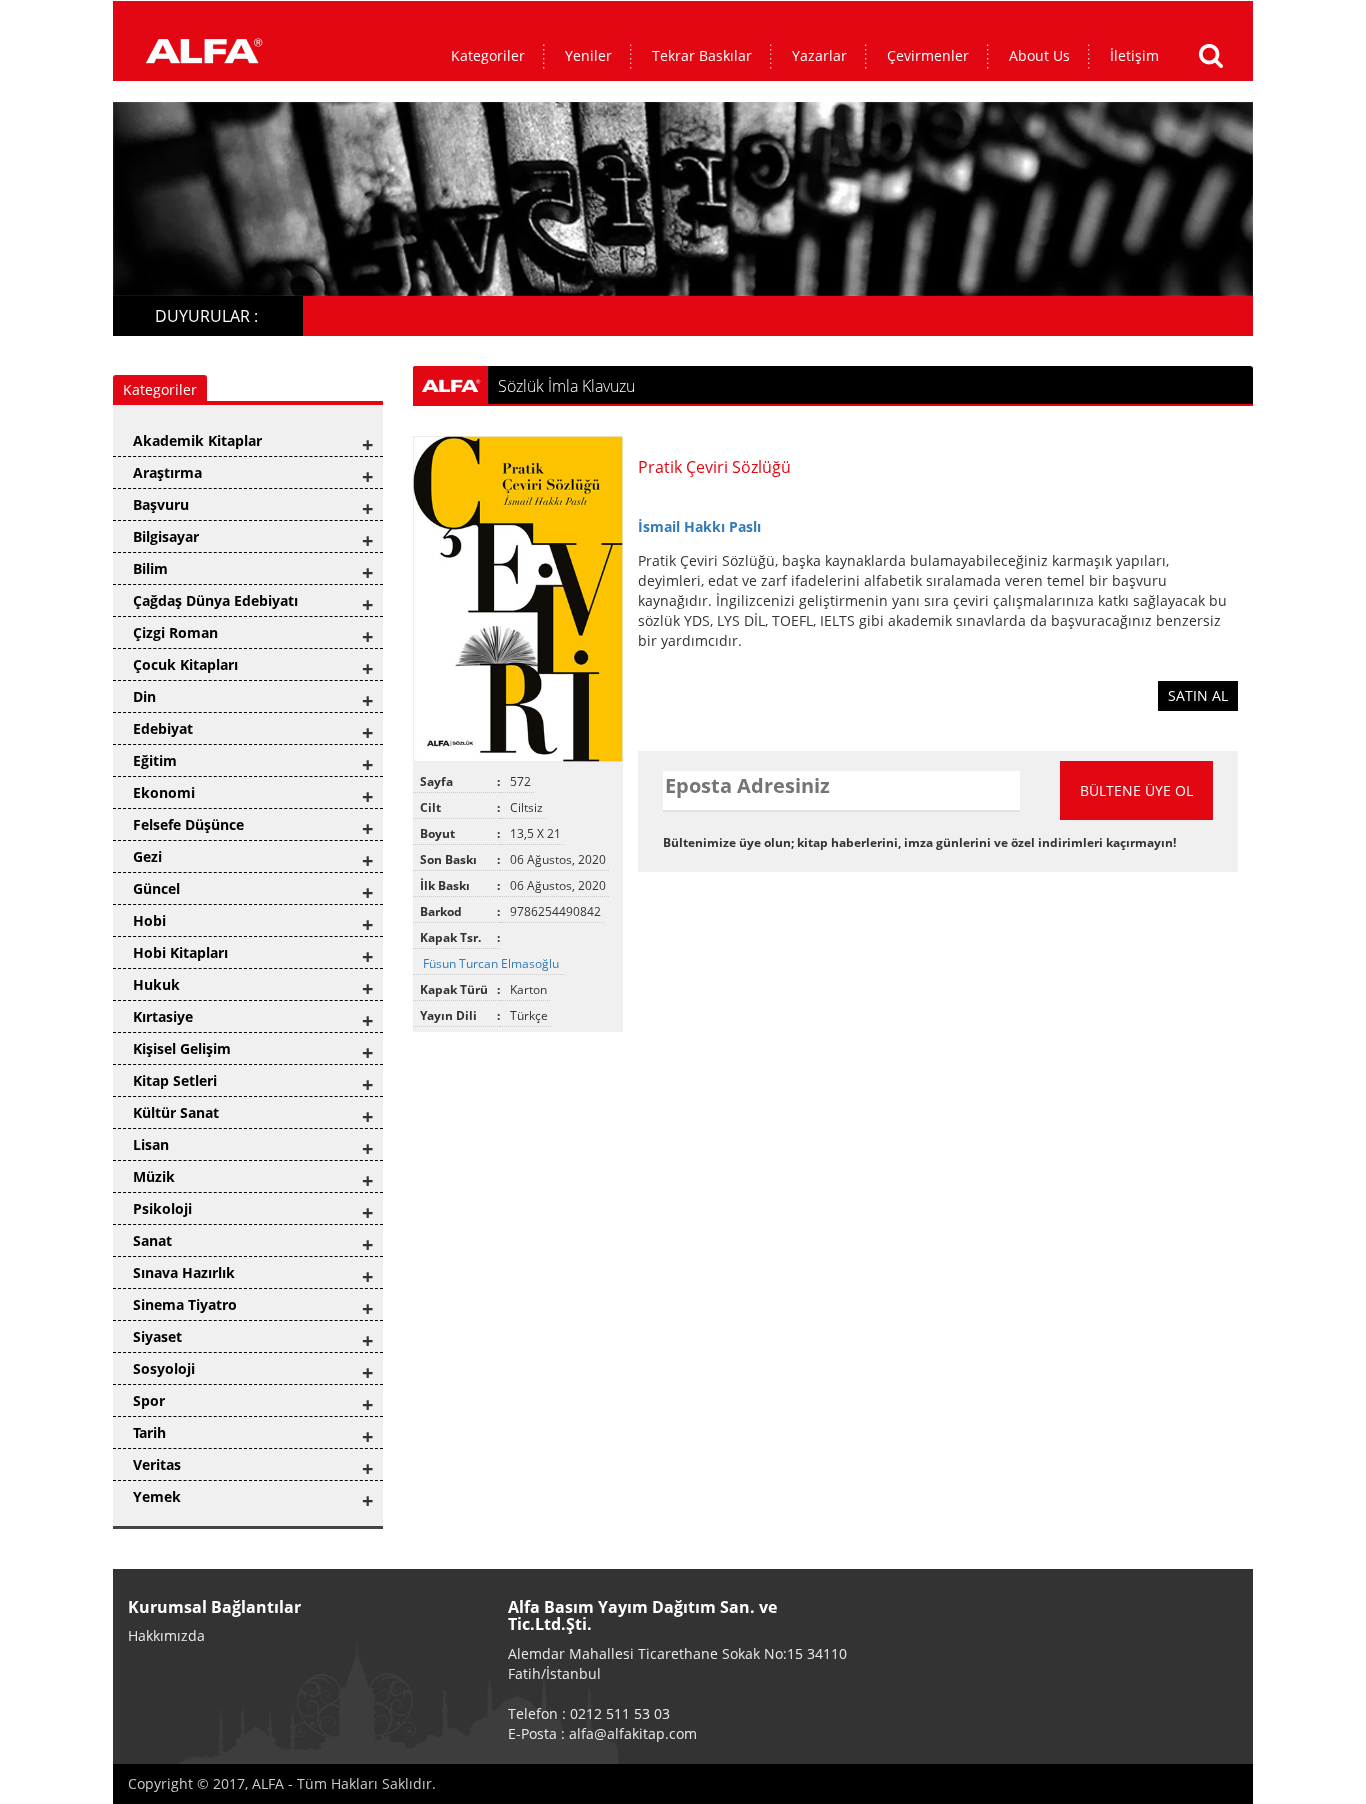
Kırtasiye (163, 1016)
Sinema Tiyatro (185, 1304)
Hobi (149, 920)
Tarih (149, 1432)
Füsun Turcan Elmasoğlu (492, 963)
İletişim (1134, 55)
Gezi (147, 856)
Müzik (154, 1176)
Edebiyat (163, 728)
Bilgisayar (166, 536)
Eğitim (155, 760)
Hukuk (156, 984)
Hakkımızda (166, 1635)
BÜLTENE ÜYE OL (1136, 790)
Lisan (151, 1144)
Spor (149, 1400)
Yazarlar (819, 55)
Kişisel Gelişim (182, 1048)
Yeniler (588, 55)
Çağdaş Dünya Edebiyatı (215, 600)
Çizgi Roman (175, 632)
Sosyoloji (164, 1368)
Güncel (156, 888)
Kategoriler (488, 55)
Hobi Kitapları (180, 952)
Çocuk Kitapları (185, 664)
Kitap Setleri (175, 1080)
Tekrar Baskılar (702, 55)
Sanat (152, 1240)
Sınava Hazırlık (184, 1272)
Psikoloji (162, 1208)
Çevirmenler (928, 55)
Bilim (150, 568)
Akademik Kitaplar (197, 440)
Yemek (157, 1496)
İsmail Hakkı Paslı (699, 526)
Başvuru (161, 504)
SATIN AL (1198, 695)
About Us (1039, 55)
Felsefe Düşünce (188, 824)
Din (144, 696)
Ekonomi (164, 792)
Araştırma (167, 472)
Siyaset (157, 1336)
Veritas (157, 1464)
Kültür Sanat (176, 1112)
